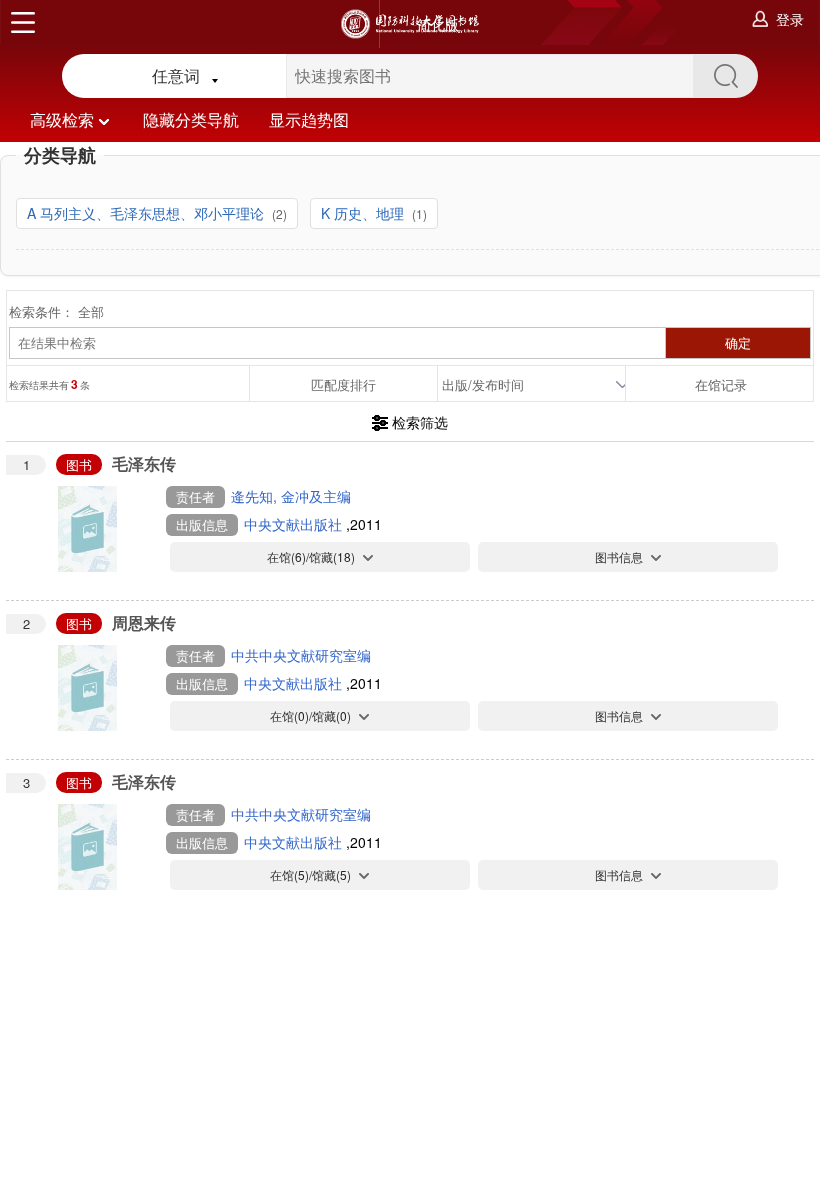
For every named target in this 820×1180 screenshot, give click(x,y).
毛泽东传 (144, 463)
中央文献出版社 (295, 524)
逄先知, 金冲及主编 (291, 496)
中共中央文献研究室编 (301, 655)
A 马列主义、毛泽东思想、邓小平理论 (147, 213)
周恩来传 (144, 622)
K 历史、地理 (364, 213)
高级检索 (62, 119)
